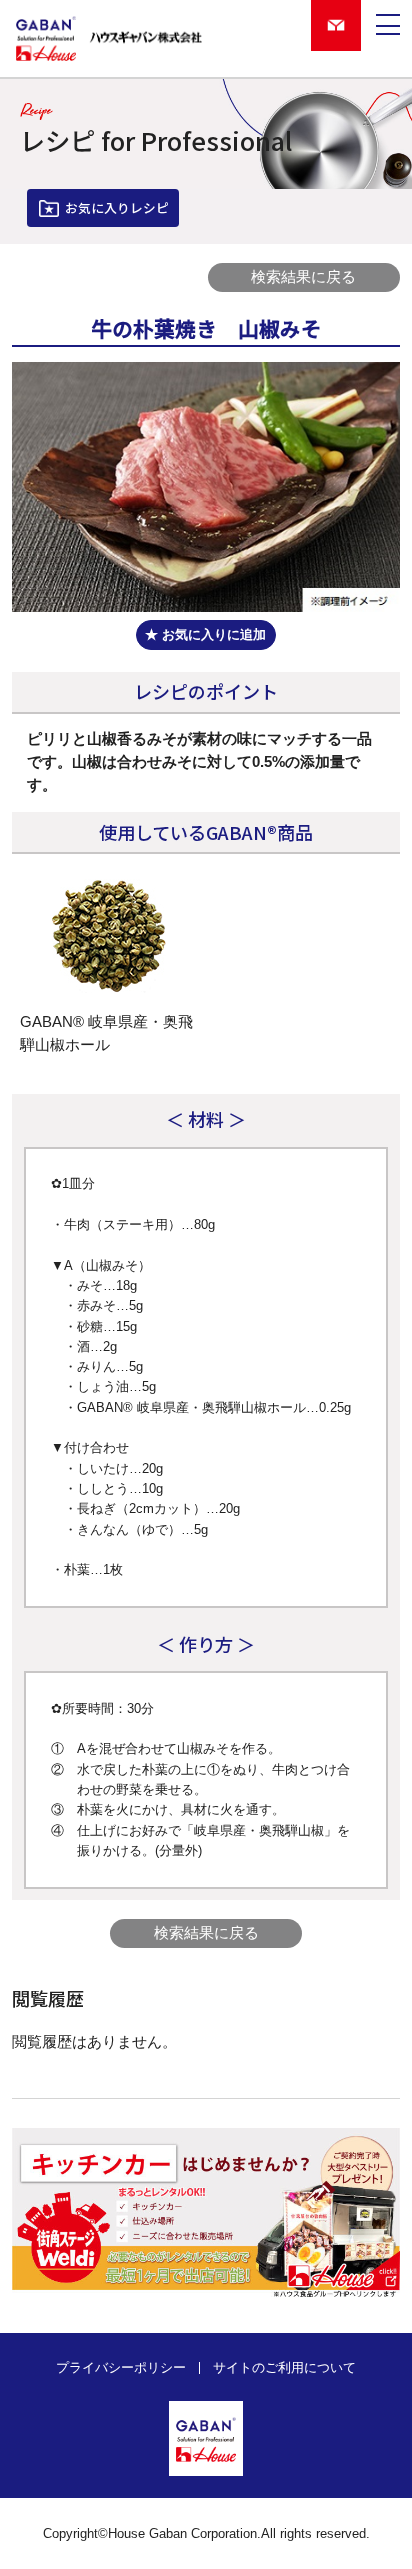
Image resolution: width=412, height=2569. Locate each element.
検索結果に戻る (303, 277)
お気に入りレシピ (117, 207)
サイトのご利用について (284, 2368)
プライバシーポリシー (121, 2368)
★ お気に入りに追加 (205, 635)
